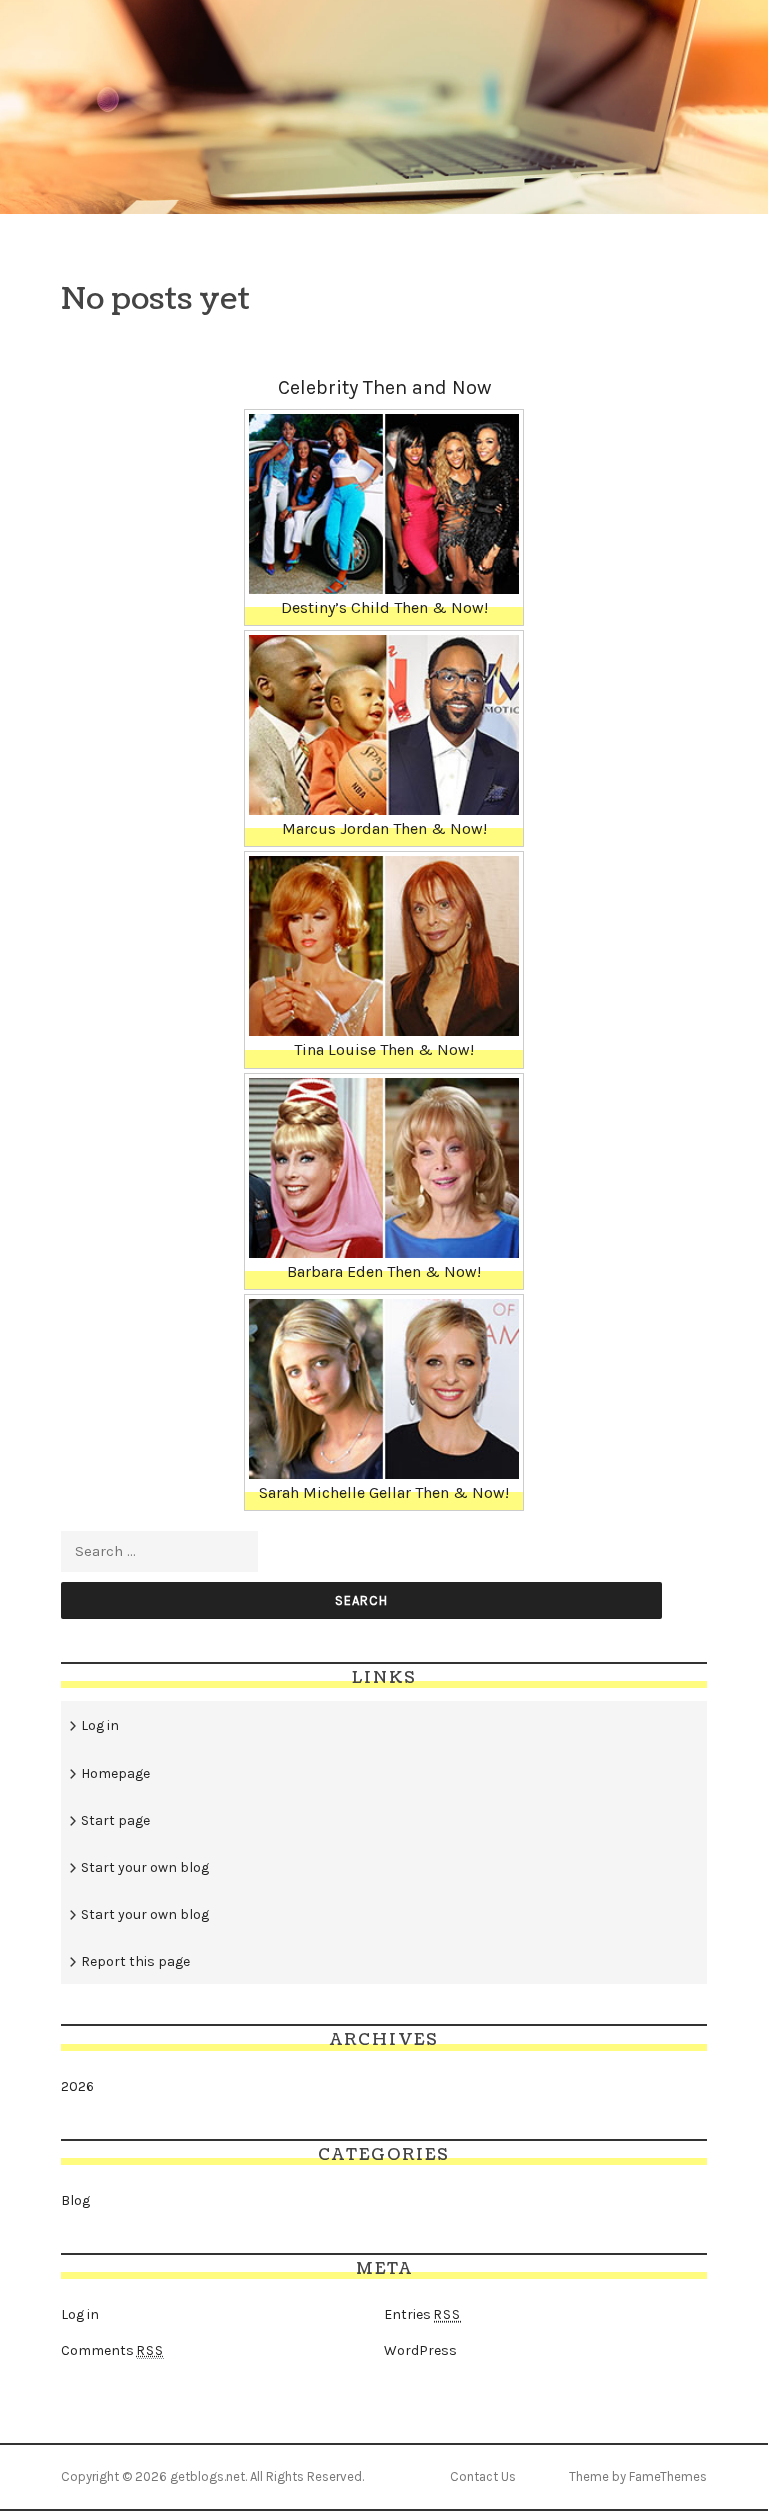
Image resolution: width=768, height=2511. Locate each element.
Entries (422, 2314)
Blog (75, 2200)
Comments (112, 2350)
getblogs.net (207, 2476)
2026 (77, 2086)
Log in (100, 1725)
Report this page (135, 1961)
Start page (115, 1820)
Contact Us (483, 2476)
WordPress (420, 2350)
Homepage (115, 1773)
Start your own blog (145, 1867)
